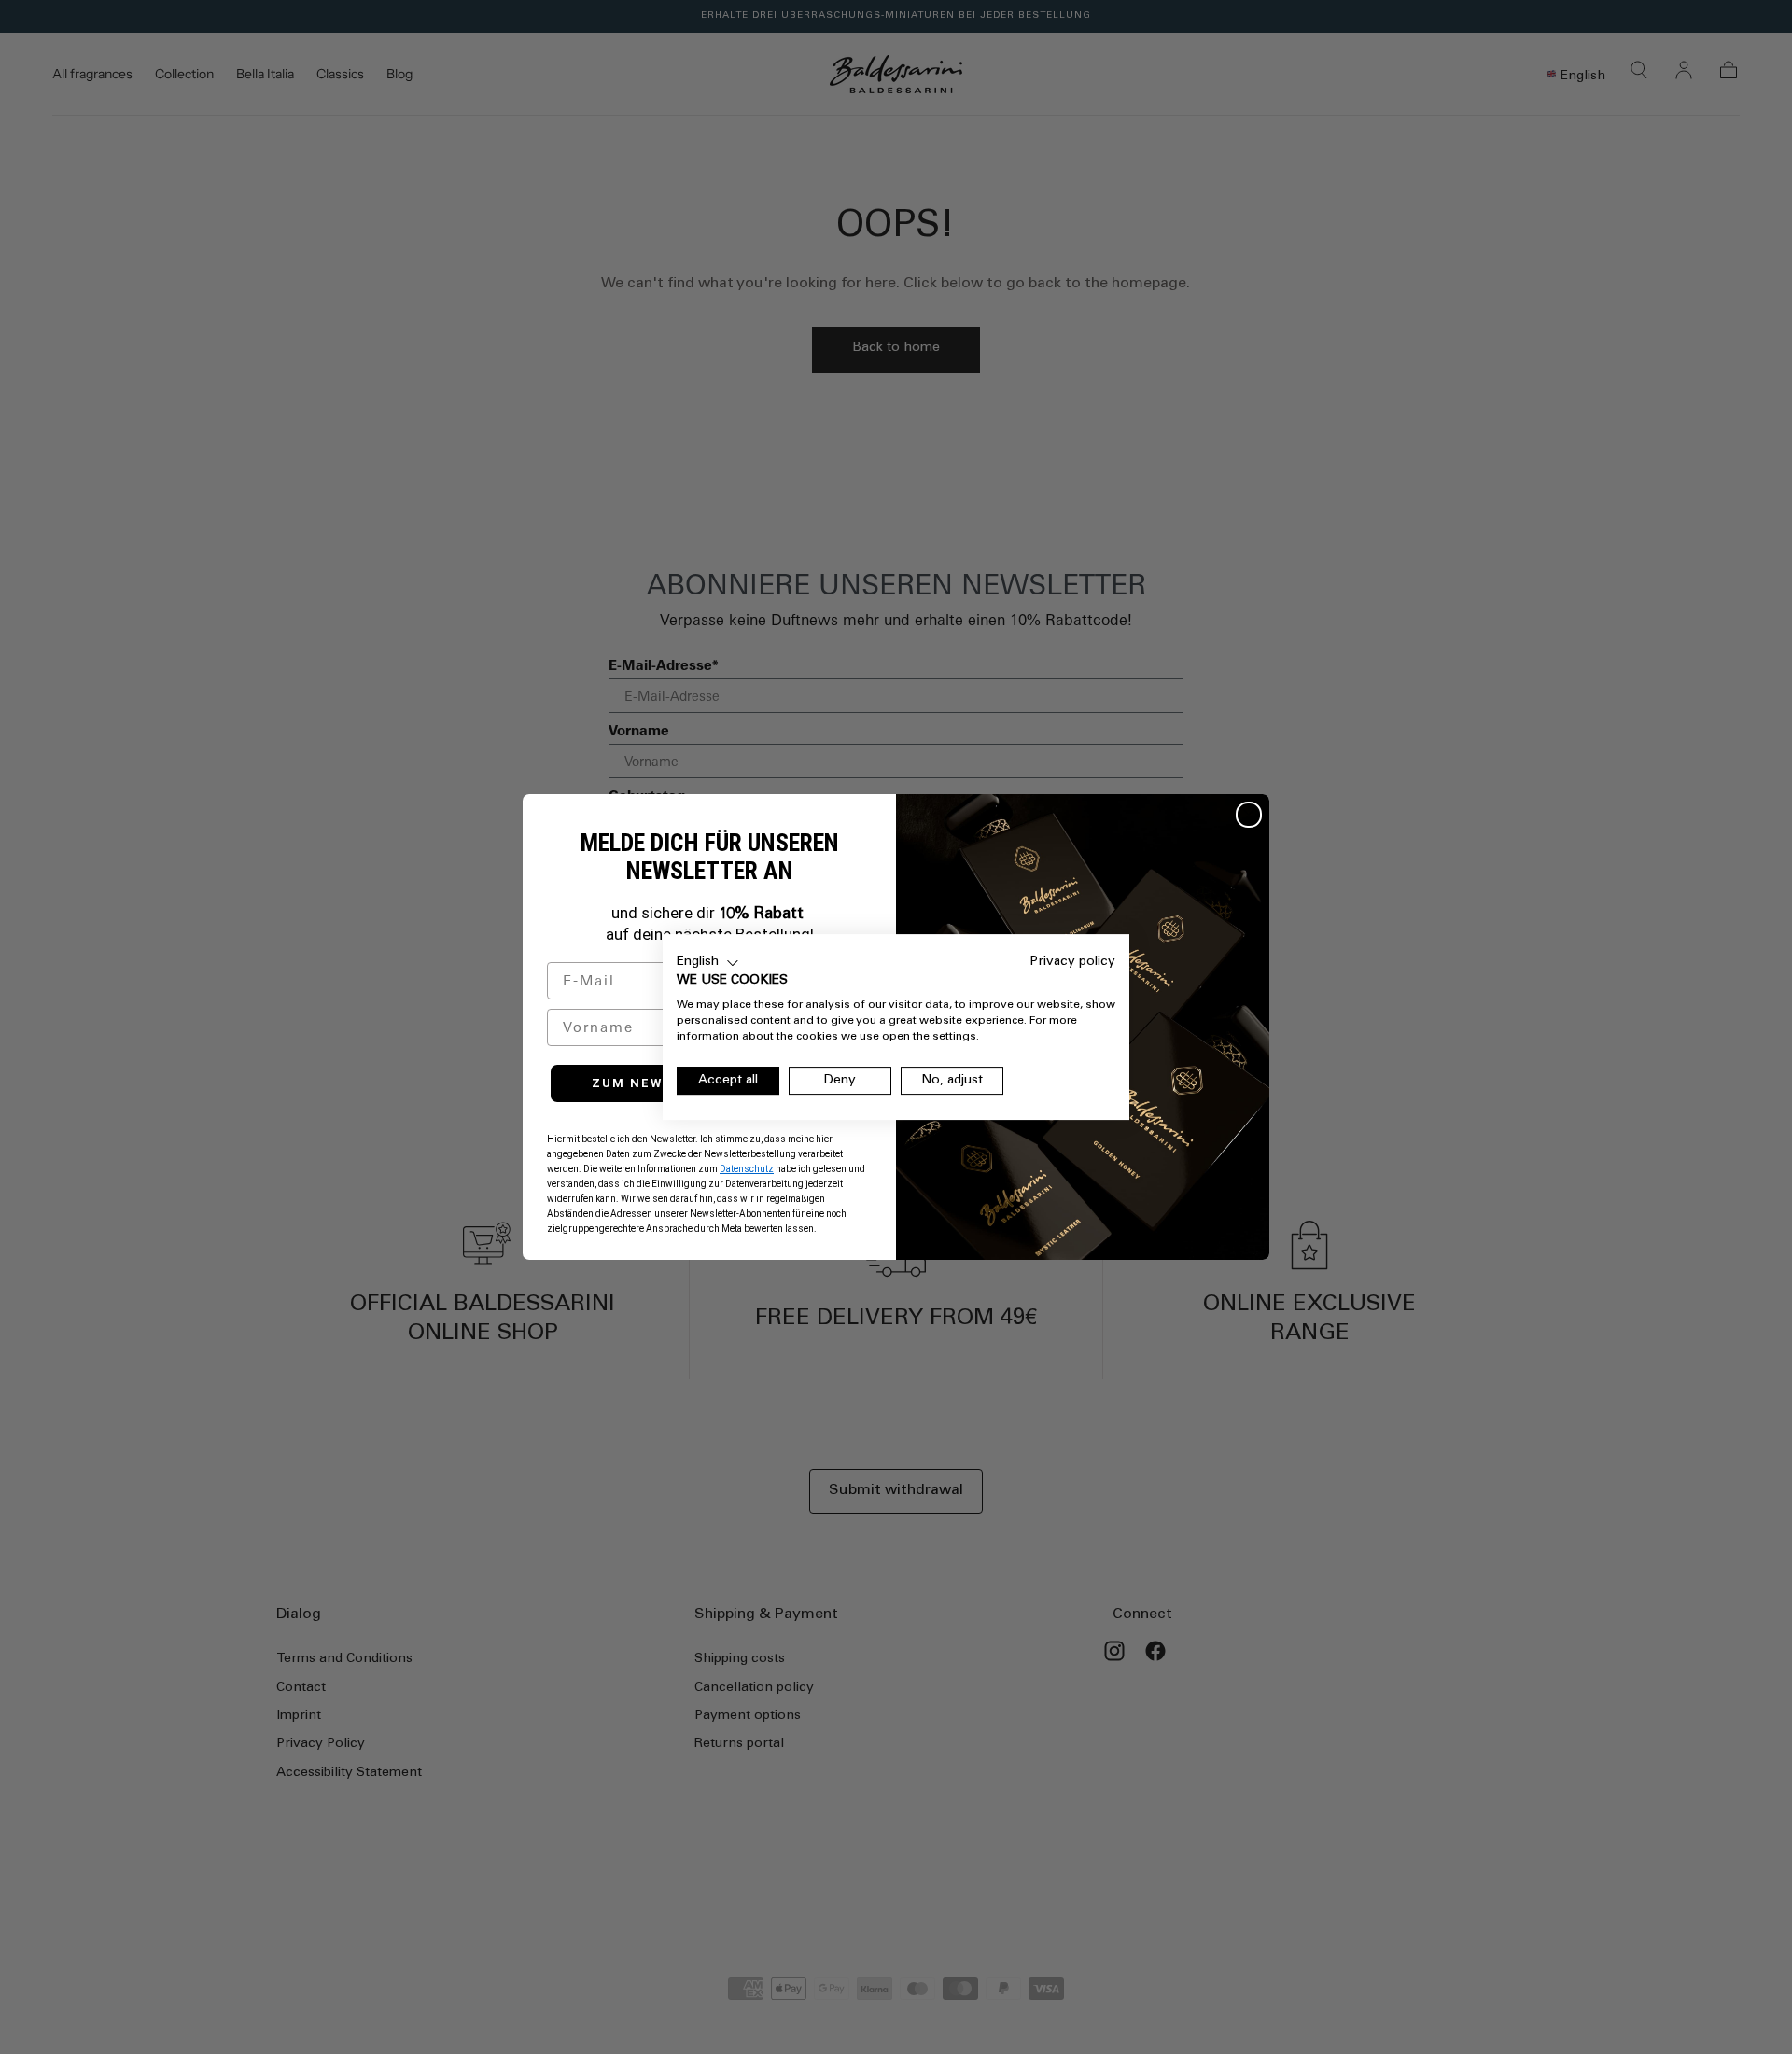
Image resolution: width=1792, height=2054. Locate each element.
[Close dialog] (1249, 815)
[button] (708, 963)
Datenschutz (747, 1169)
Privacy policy (1073, 962)
